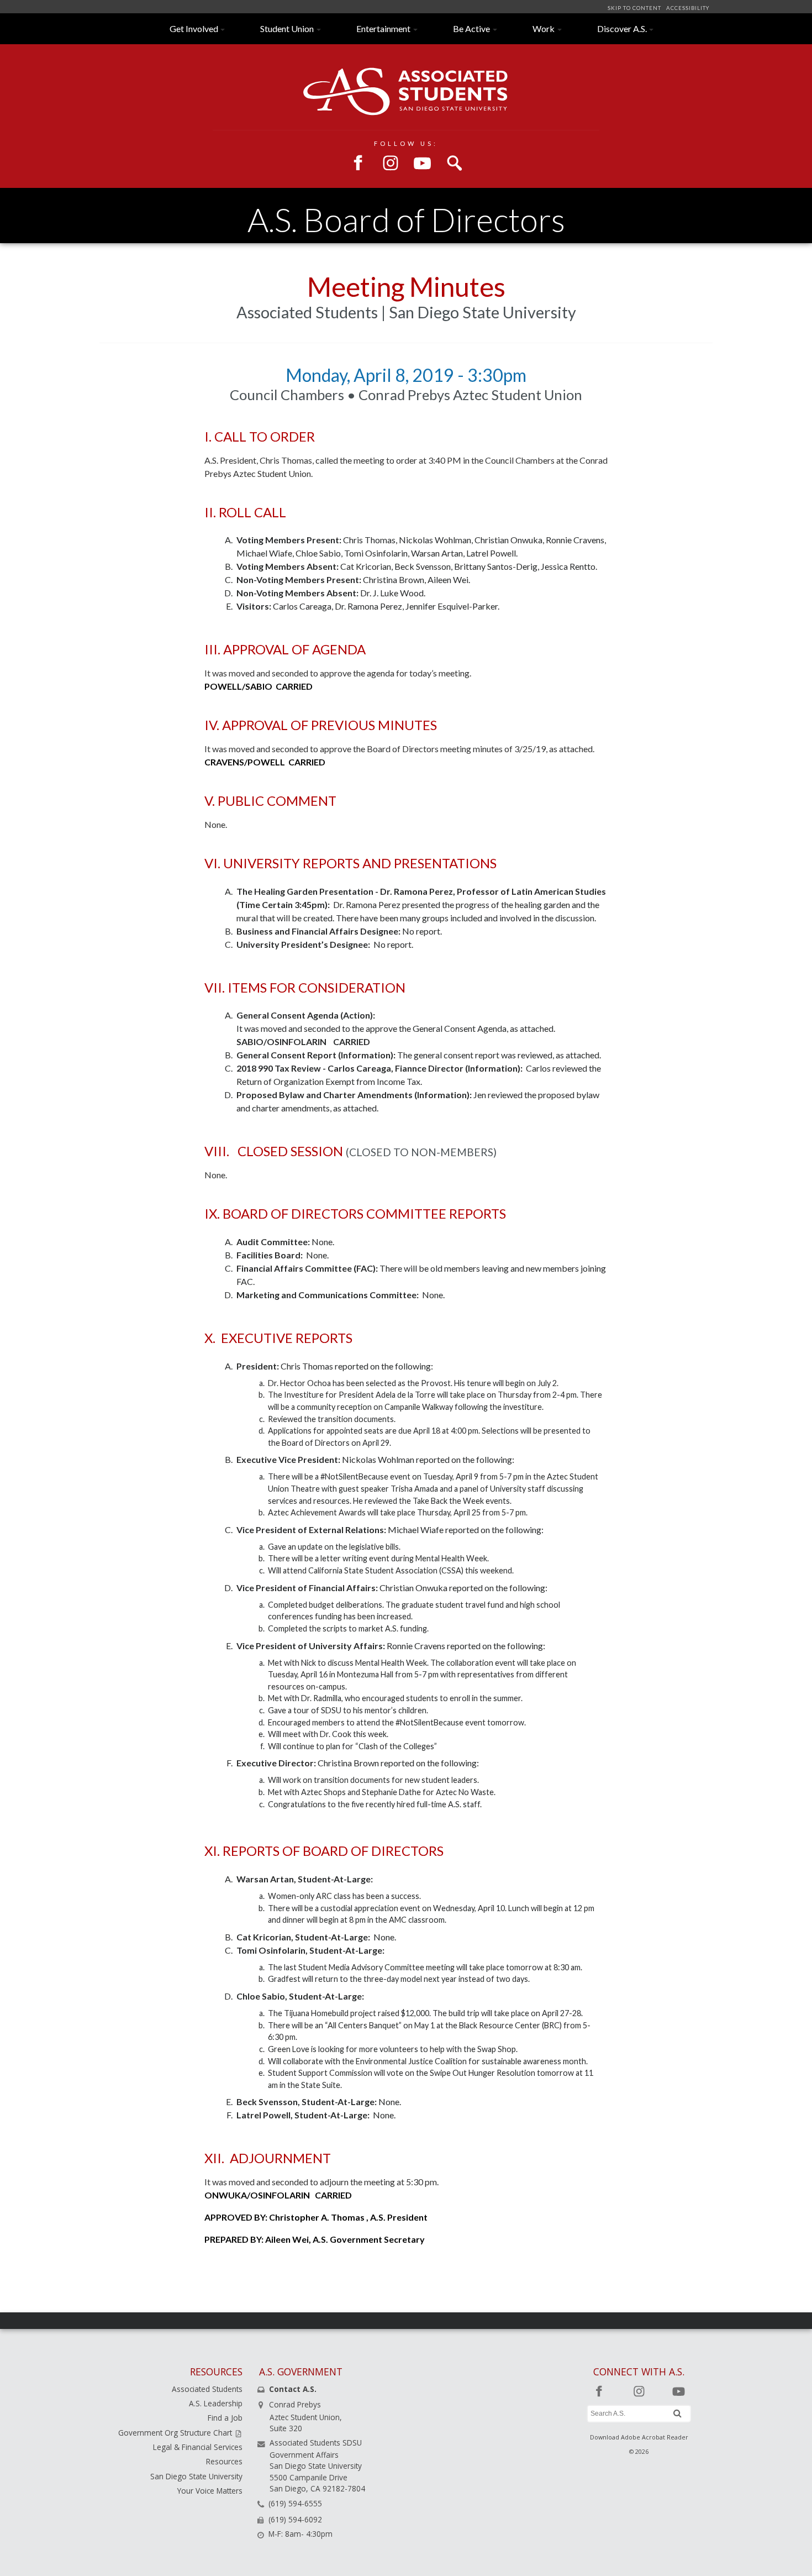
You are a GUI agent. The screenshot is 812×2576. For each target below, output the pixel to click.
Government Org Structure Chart (176, 2433)
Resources (224, 2461)
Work (544, 28)
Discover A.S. (622, 28)
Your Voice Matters (210, 2491)
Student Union (287, 28)
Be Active (471, 28)
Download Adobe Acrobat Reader (639, 2437)
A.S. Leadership (216, 2403)
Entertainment (383, 28)
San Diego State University (196, 2476)
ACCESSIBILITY (687, 8)
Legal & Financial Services (198, 2447)
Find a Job (225, 2418)
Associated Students (207, 2389)
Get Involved (194, 28)
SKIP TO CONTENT (635, 8)
